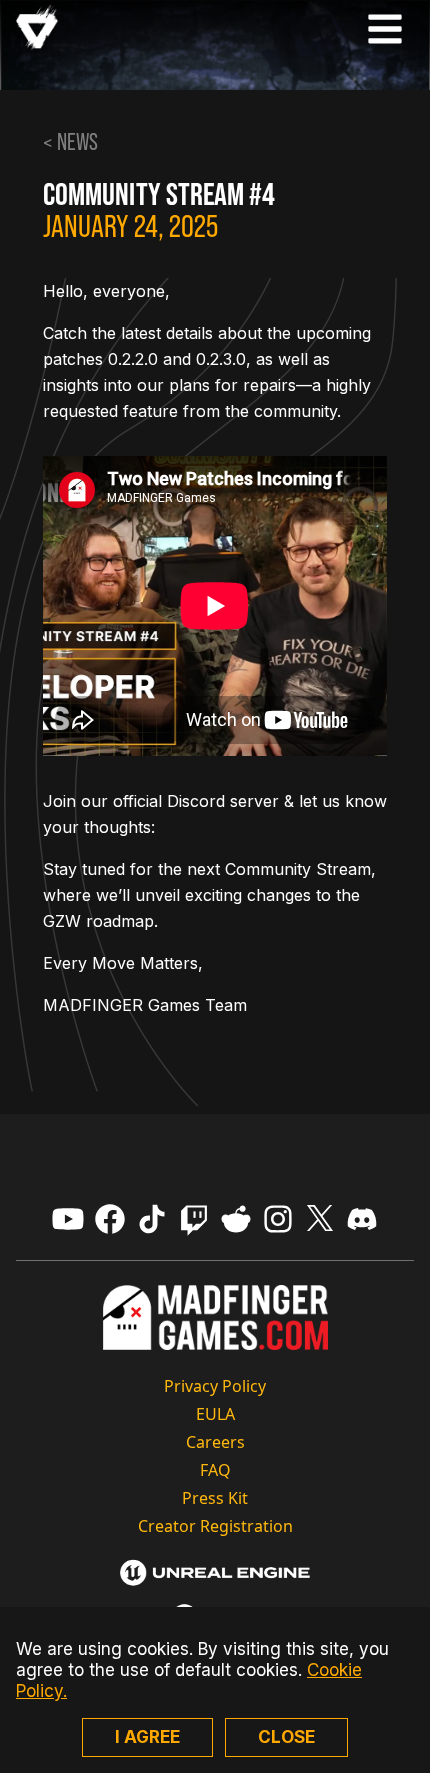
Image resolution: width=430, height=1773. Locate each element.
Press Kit (215, 1498)
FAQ (215, 1470)
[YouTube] (68, 1219)
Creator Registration (215, 1526)
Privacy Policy (215, 1386)
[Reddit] (236, 1219)
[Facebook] (110, 1219)
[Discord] (362, 1219)
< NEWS (70, 142)
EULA (215, 1414)
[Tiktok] (152, 1219)
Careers (215, 1442)
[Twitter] (320, 1219)
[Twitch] (194, 1219)
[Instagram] (278, 1219)
